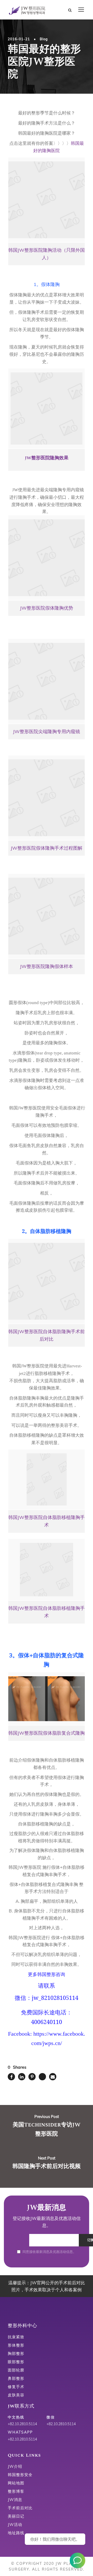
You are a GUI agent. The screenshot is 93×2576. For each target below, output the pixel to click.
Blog (44, 39)
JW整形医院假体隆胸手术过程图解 (47, 848)
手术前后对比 (20, 2508)
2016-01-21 (19, 39)
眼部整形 (16, 2362)
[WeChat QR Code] (78, 2560)
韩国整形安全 (20, 2475)
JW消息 (15, 2500)
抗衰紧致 (16, 2337)
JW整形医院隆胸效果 (47, 458)
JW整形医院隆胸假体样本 (47, 966)
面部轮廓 (16, 2370)
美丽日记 (16, 2516)
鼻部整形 (16, 2378)
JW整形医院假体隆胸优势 (47, 608)
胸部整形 (16, 2353)
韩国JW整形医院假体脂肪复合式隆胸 (47, 1733)
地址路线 (16, 2533)
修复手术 (16, 2387)
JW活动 (15, 2524)
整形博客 (16, 2491)
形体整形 (16, 2345)
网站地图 (16, 2483)
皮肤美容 (16, 2395)
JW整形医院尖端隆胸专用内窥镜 (47, 731)
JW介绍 (15, 2466)
